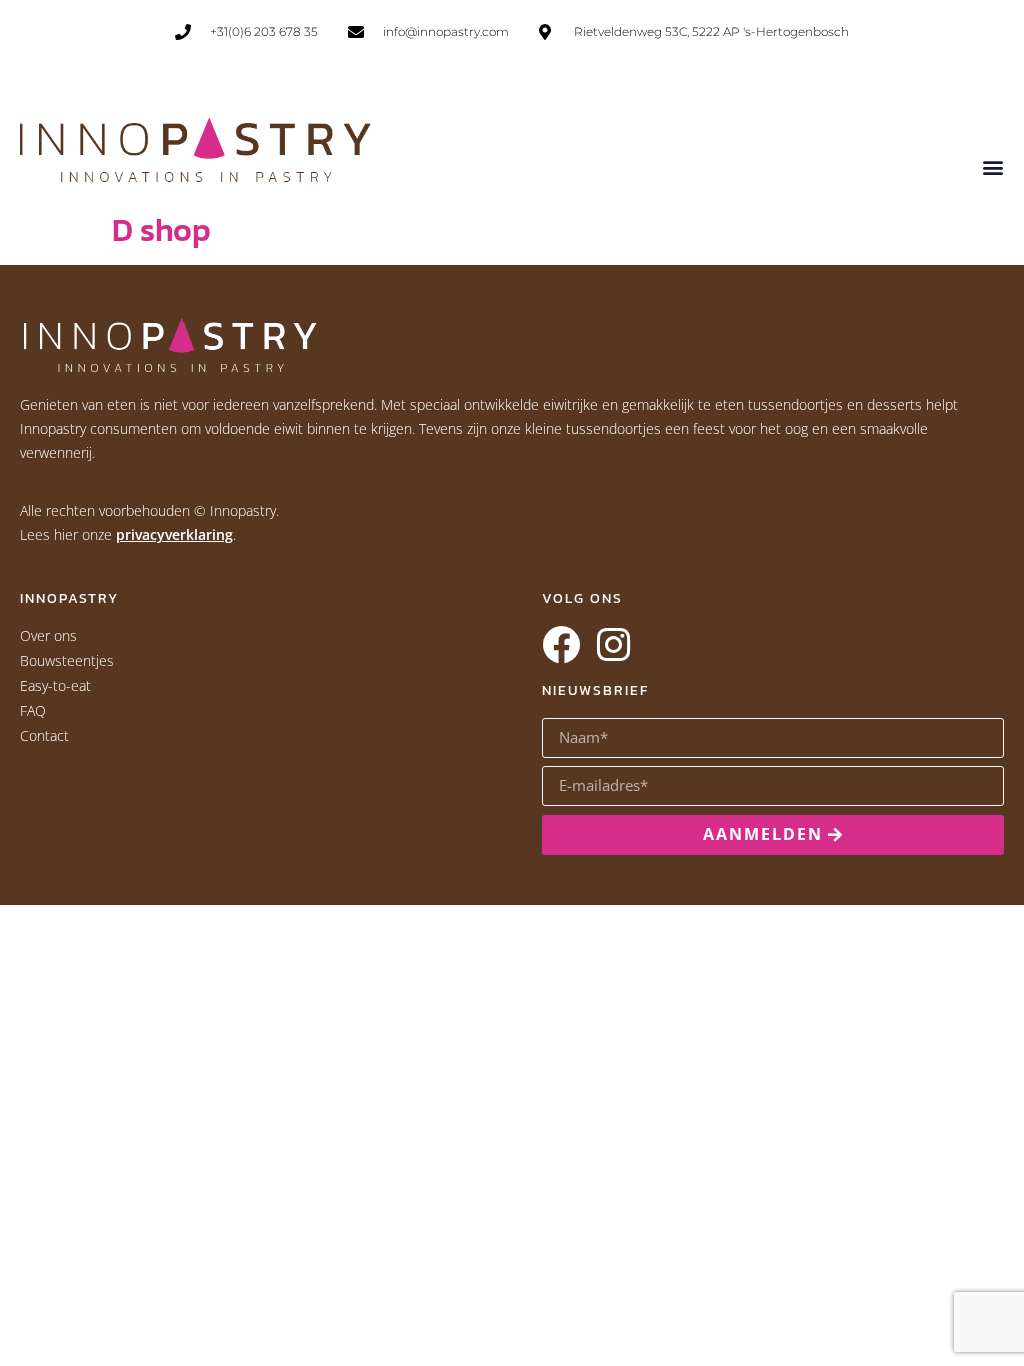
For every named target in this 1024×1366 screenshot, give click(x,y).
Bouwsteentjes (67, 660)
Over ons (48, 635)
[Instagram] (613, 645)
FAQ (33, 710)
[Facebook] (561, 645)
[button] (992, 166)
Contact (44, 735)
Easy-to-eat (55, 685)
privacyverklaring (174, 534)
